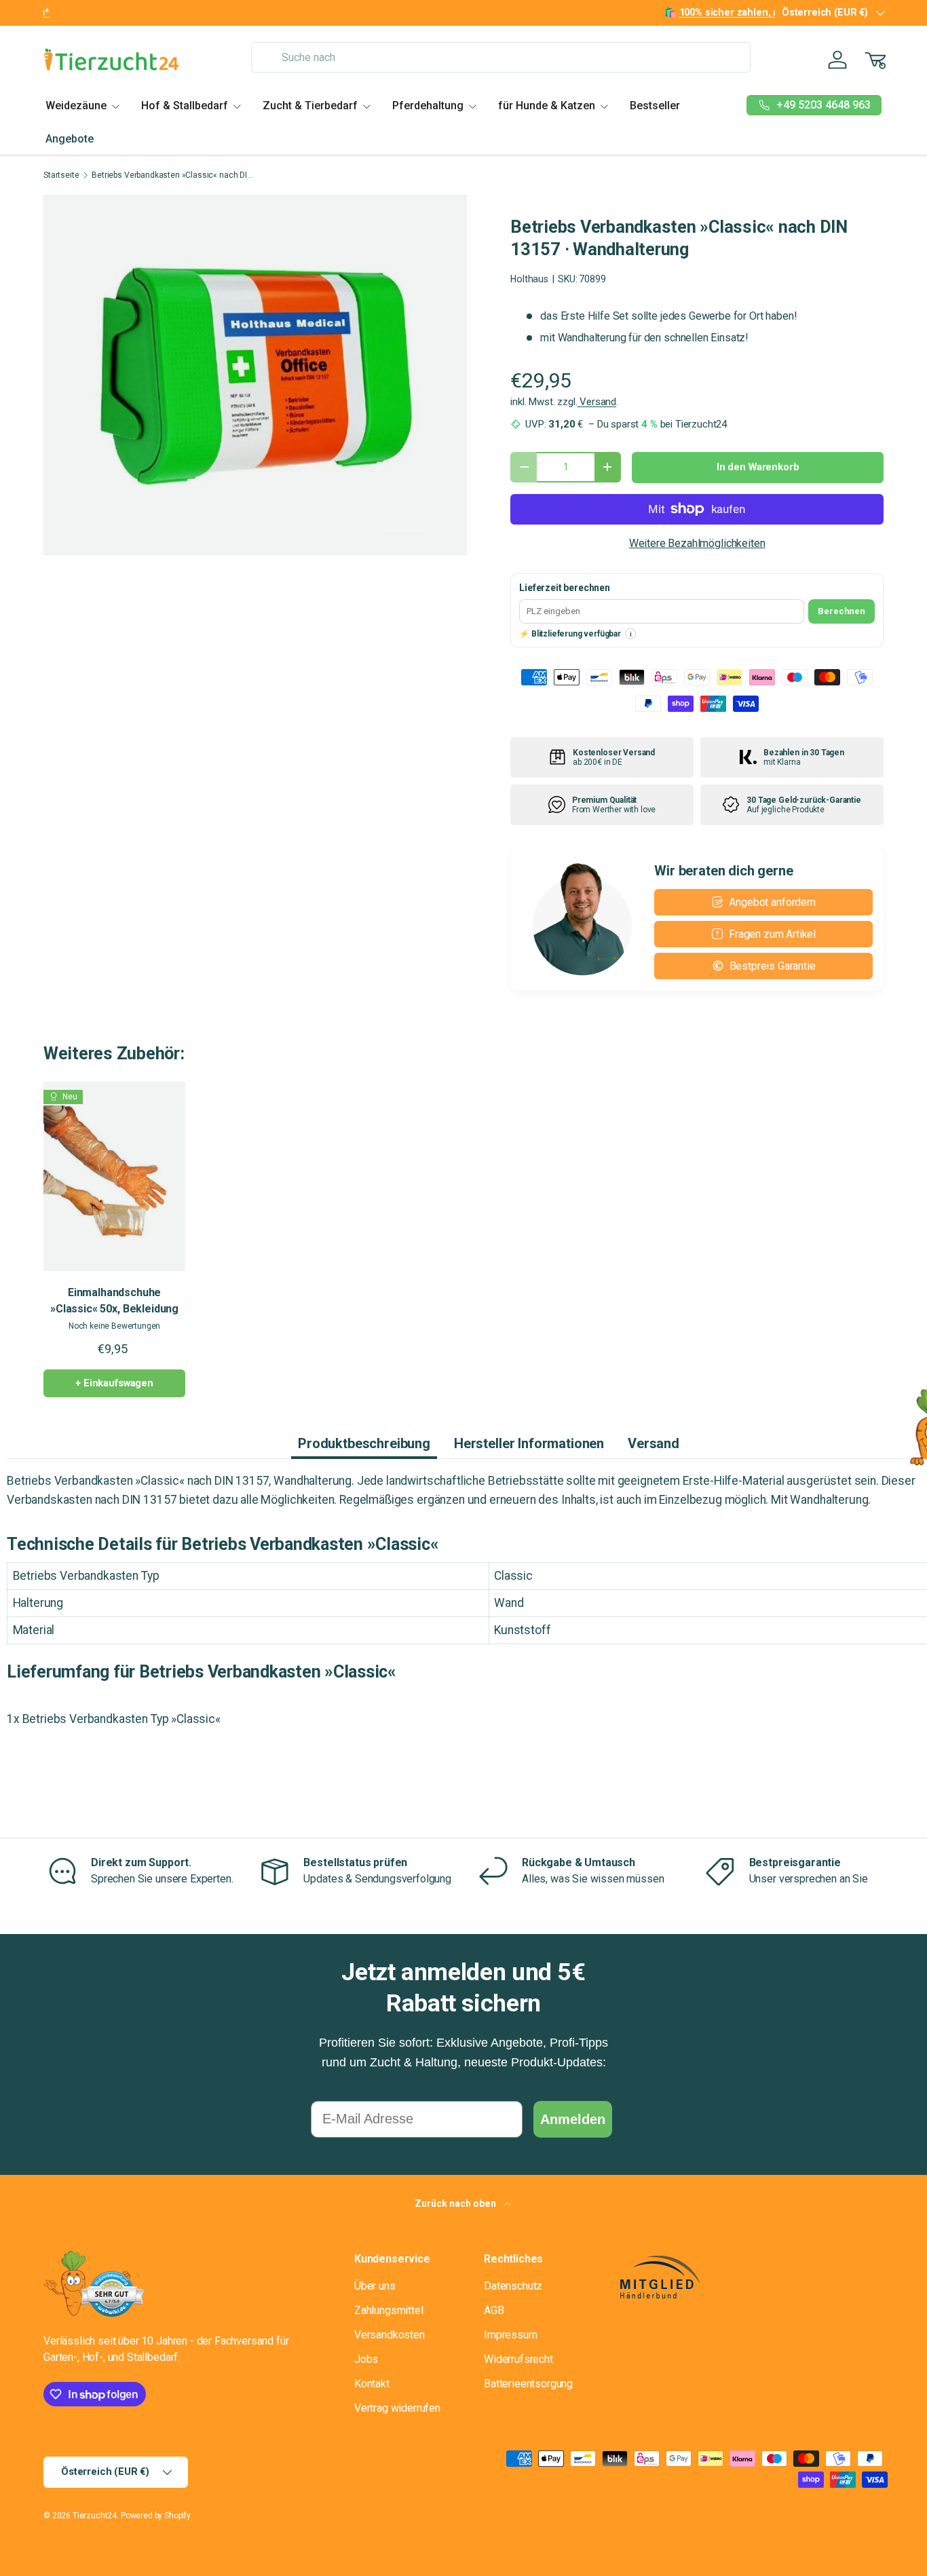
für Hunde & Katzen (547, 106)
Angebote (70, 139)
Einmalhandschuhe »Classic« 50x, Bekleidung (114, 1301)
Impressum (511, 2335)
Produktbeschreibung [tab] (364, 1443)
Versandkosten (390, 2335)
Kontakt (372, 2384)
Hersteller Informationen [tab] (529, 1443)
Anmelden (573, 2119)
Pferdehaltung (428, 106)
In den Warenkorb (758, 467)
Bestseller (655, 106)
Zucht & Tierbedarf (310, 106)
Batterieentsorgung (528, 2384)
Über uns (375, 2286)
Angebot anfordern (772, 902)
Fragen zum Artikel (772, 934)
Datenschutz (513, 2286)
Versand (597, 402)
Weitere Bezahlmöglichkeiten (697, 543)
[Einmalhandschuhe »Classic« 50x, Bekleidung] (114, 1176)
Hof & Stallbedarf (185, 106)
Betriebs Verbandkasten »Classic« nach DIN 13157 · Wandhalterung (173, 175)
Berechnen (841, 611)
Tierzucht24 (95, 2516)
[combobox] (501, 57)
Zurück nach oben (456, 2203)
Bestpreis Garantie (773, 966)
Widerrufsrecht (518, 2359)
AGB (494, 2310)
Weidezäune (76, 106)
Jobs (366, 2359)
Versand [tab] (654, 1443)
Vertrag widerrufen (397, 2408)
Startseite (61, 175)
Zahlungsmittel (389, 2310)
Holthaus (529, 279)
